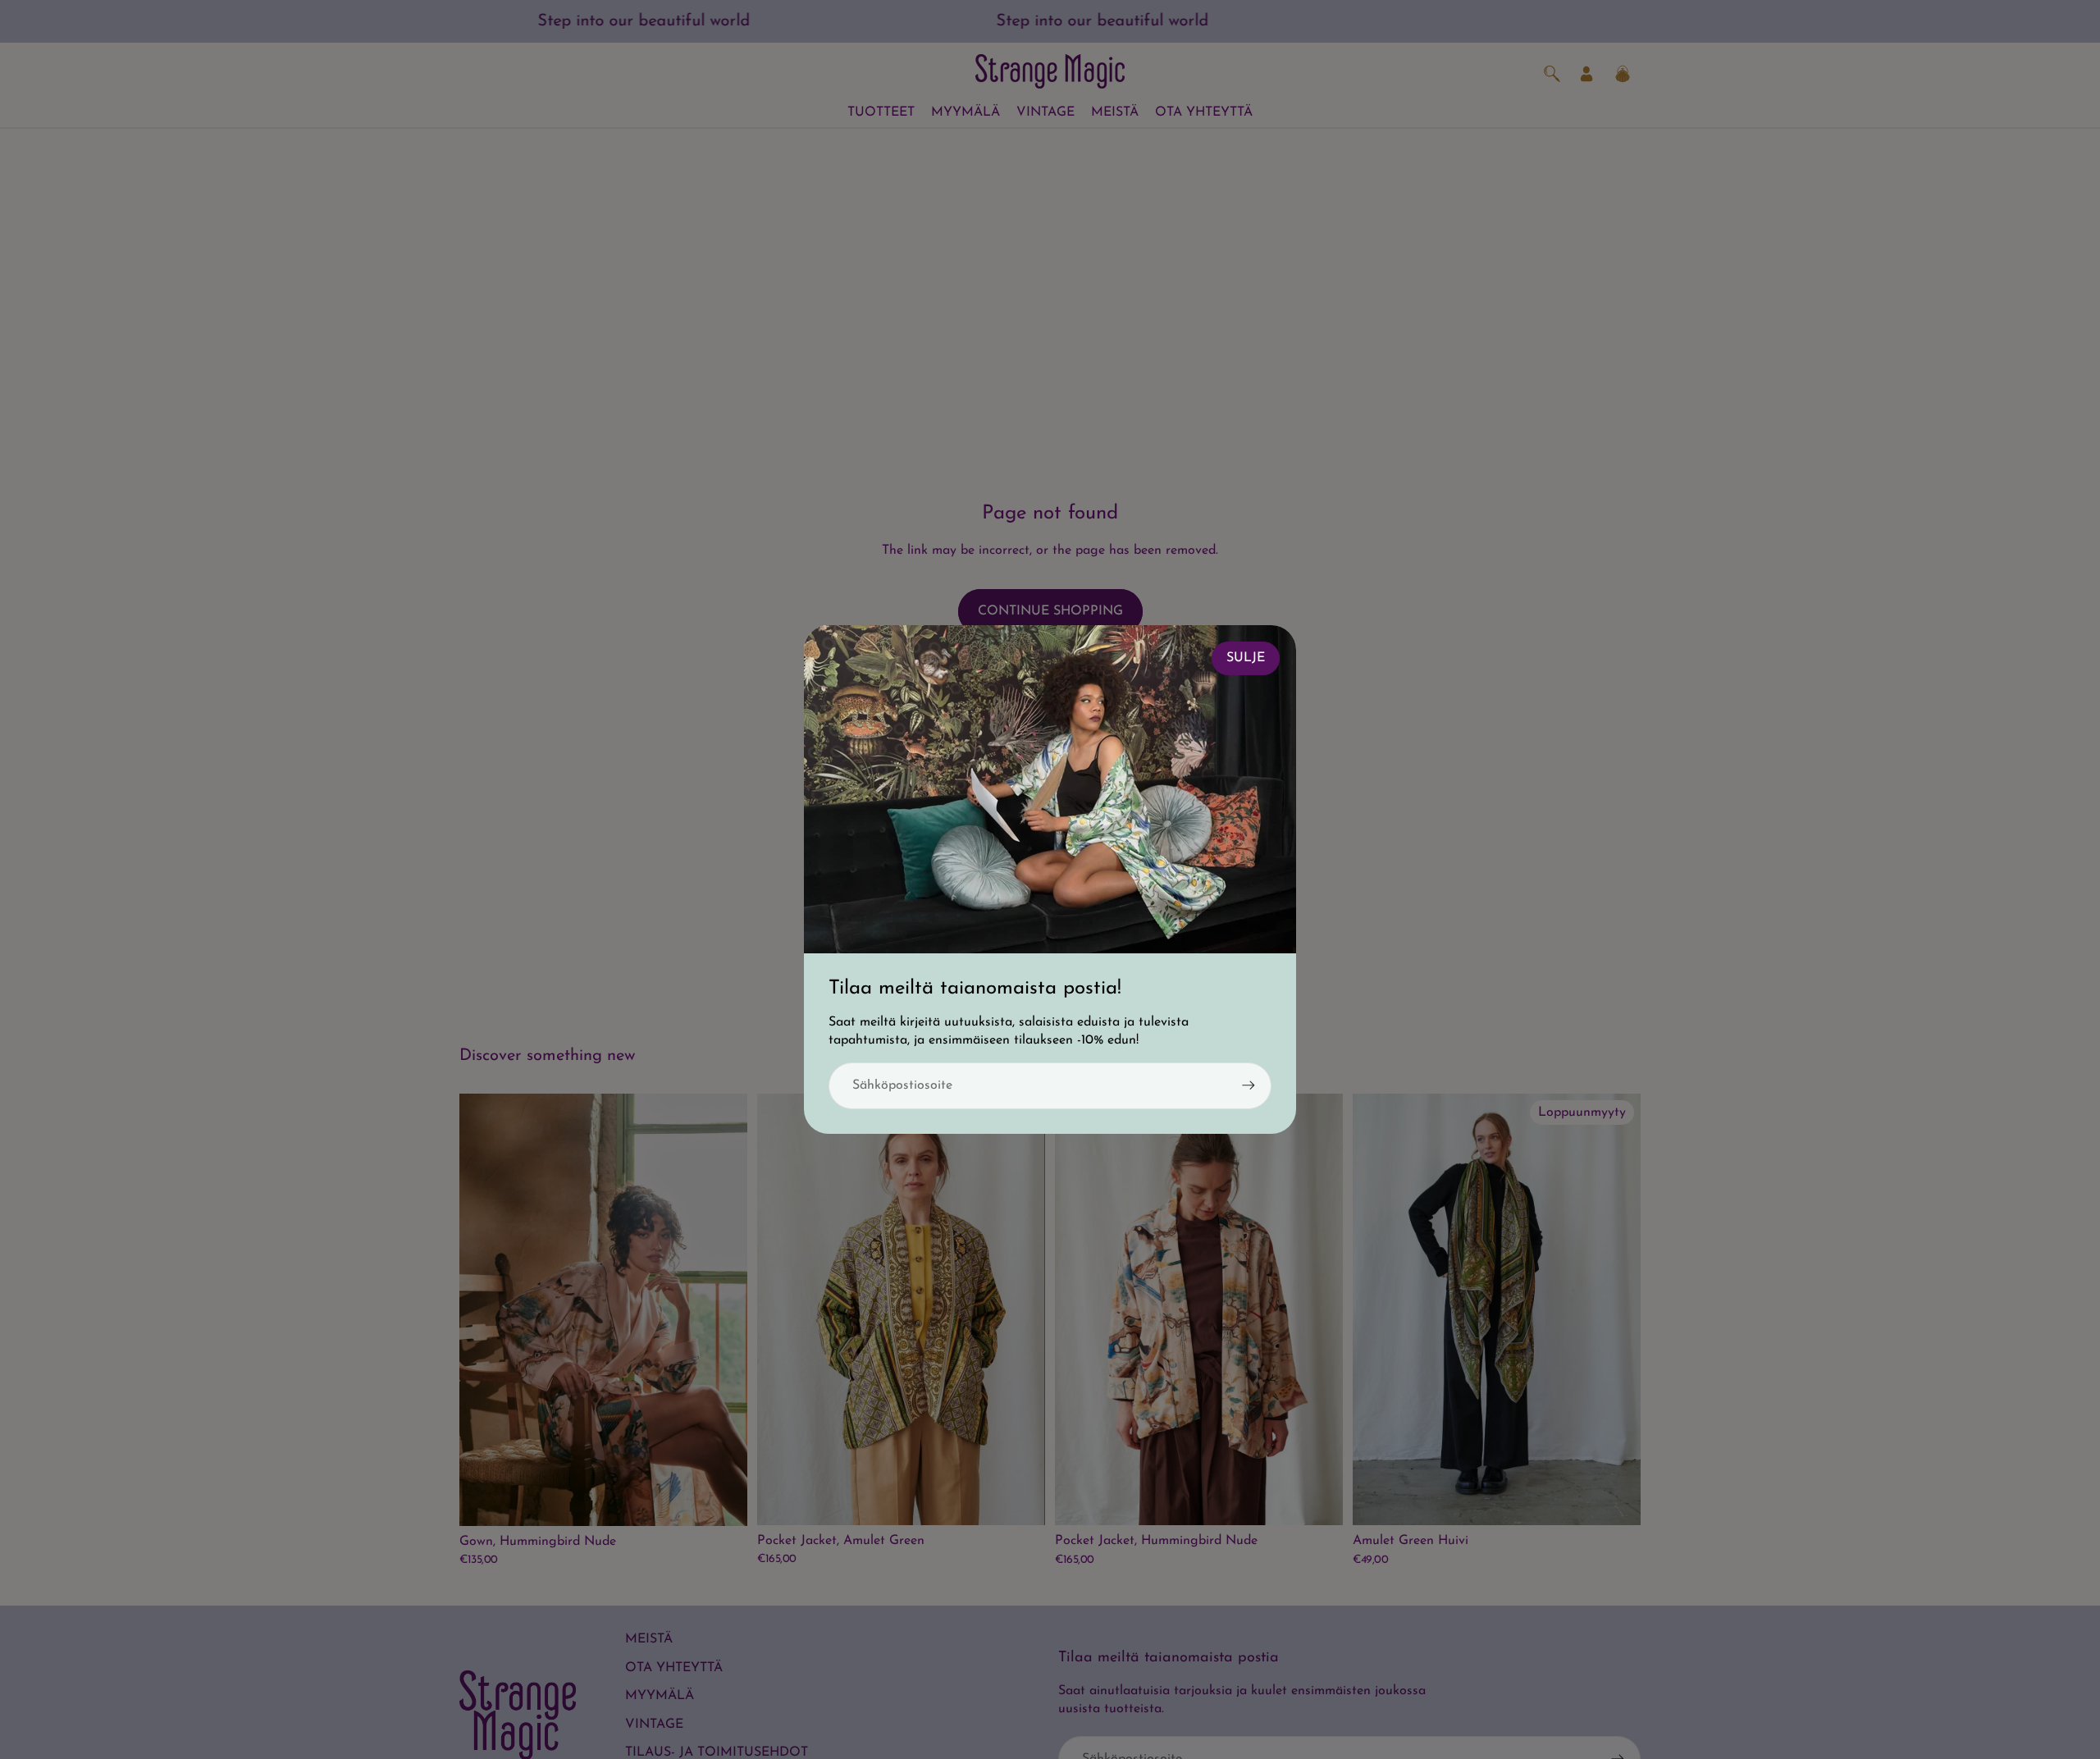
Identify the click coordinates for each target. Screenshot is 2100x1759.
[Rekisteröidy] (1249, 1085)
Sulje (1246, 658)
